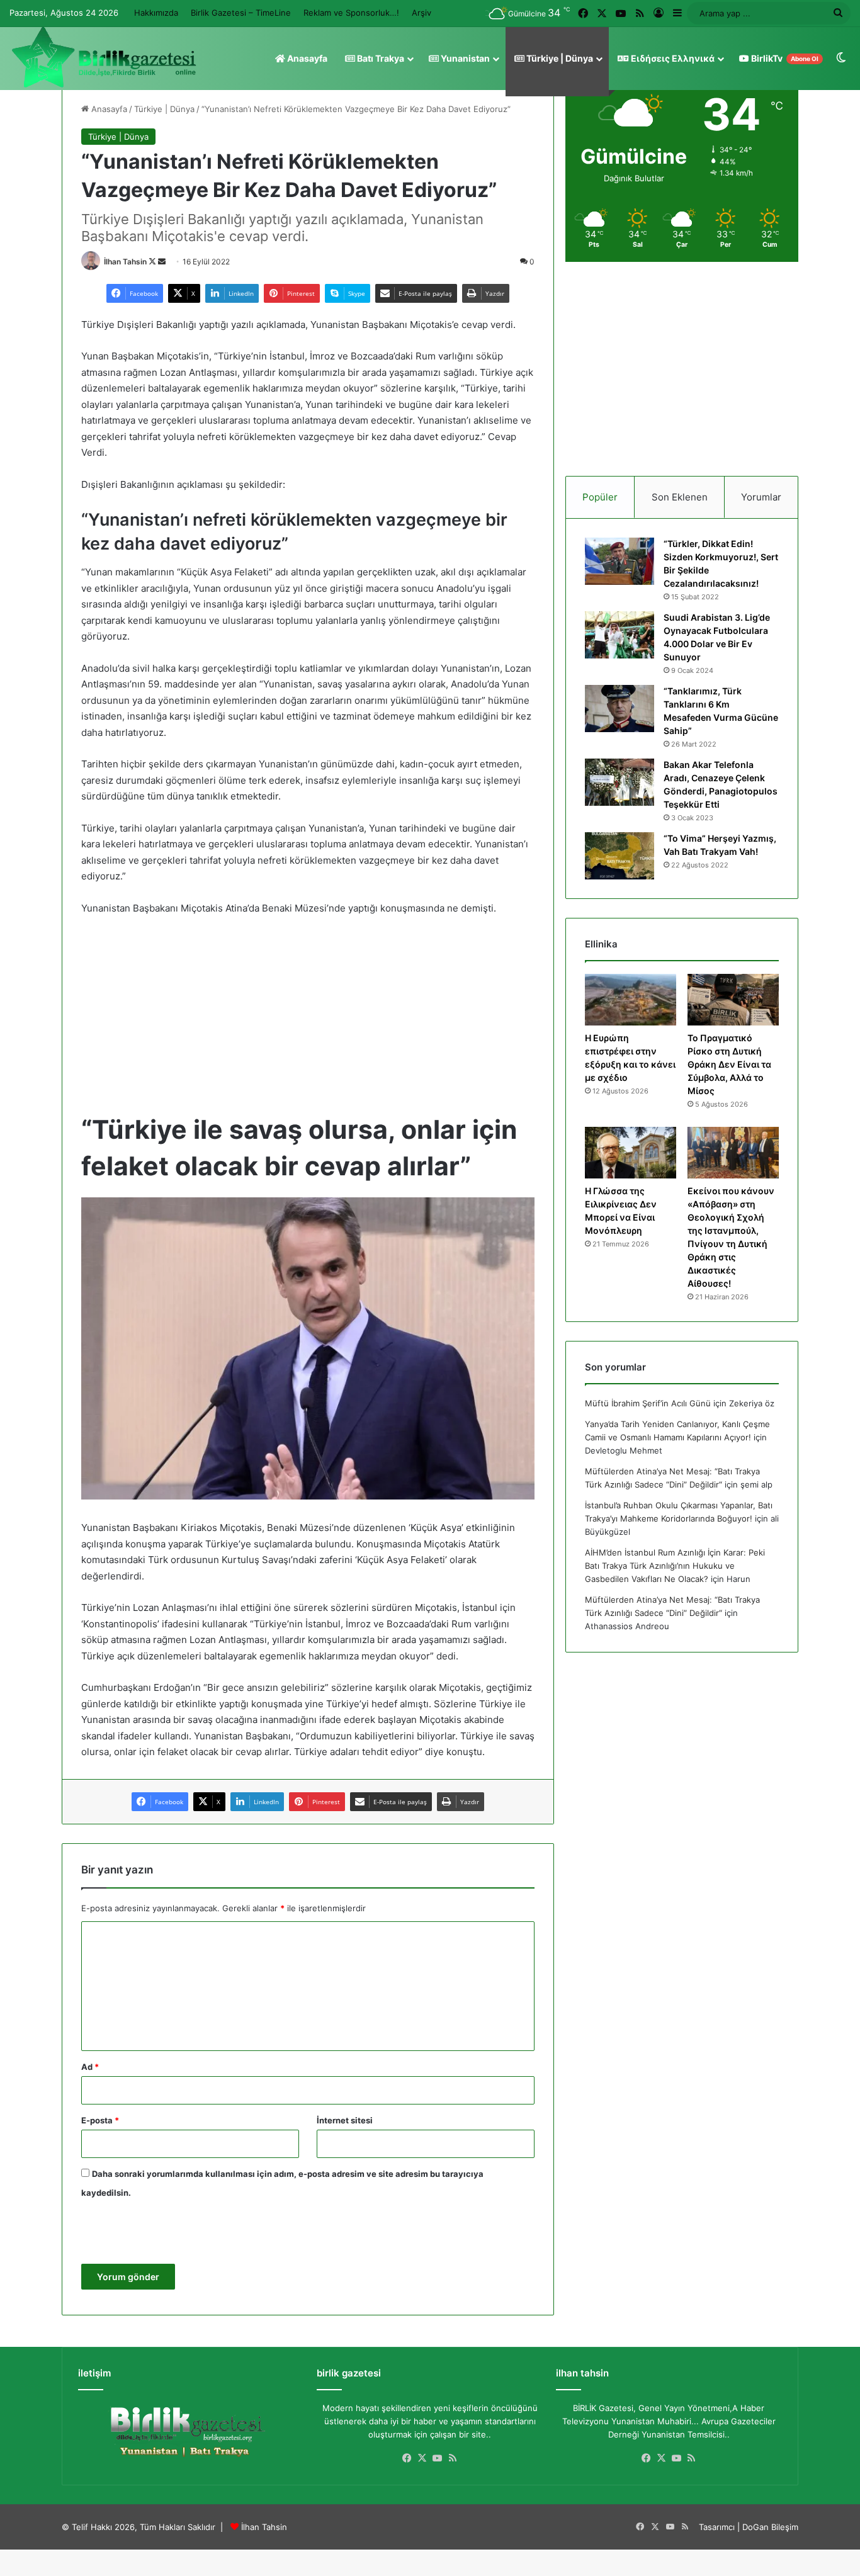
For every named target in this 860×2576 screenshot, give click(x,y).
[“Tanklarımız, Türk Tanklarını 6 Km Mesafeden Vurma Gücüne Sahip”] (620, 709)
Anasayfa (306, 58)
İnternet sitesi (345, 2120)
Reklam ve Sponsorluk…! (351, 13)
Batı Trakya (380, 58)
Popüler (600, 497)
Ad (90, 2067)
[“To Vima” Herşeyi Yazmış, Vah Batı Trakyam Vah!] (620, 856)
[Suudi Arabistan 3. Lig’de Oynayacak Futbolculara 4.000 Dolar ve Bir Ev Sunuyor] (620, 635)
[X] (422, 2458)
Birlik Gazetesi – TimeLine (241, 13)
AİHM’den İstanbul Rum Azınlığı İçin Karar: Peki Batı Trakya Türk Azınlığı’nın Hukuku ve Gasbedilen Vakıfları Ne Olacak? (675, 1566)
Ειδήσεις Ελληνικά (672, 58)
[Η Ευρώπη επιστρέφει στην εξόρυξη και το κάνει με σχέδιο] (631, 1000)
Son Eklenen (680, 497)
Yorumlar (761, 497)
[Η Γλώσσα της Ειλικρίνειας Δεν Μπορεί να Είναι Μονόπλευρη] (631, 1153)
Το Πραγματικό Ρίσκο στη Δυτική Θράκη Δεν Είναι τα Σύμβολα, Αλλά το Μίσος (729, 1064)
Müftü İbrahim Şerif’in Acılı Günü (648, 1403)
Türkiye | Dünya (559, 58)
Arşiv (422, 13)
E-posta (100, 2120)
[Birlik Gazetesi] (104, 57)
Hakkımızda (156, 13)
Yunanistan (464, 58)
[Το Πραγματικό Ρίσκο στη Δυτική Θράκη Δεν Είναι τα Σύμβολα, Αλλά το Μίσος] (733, 1000)
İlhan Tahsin (125, 262)
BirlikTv (784, 58)
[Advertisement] (308, 1020)
